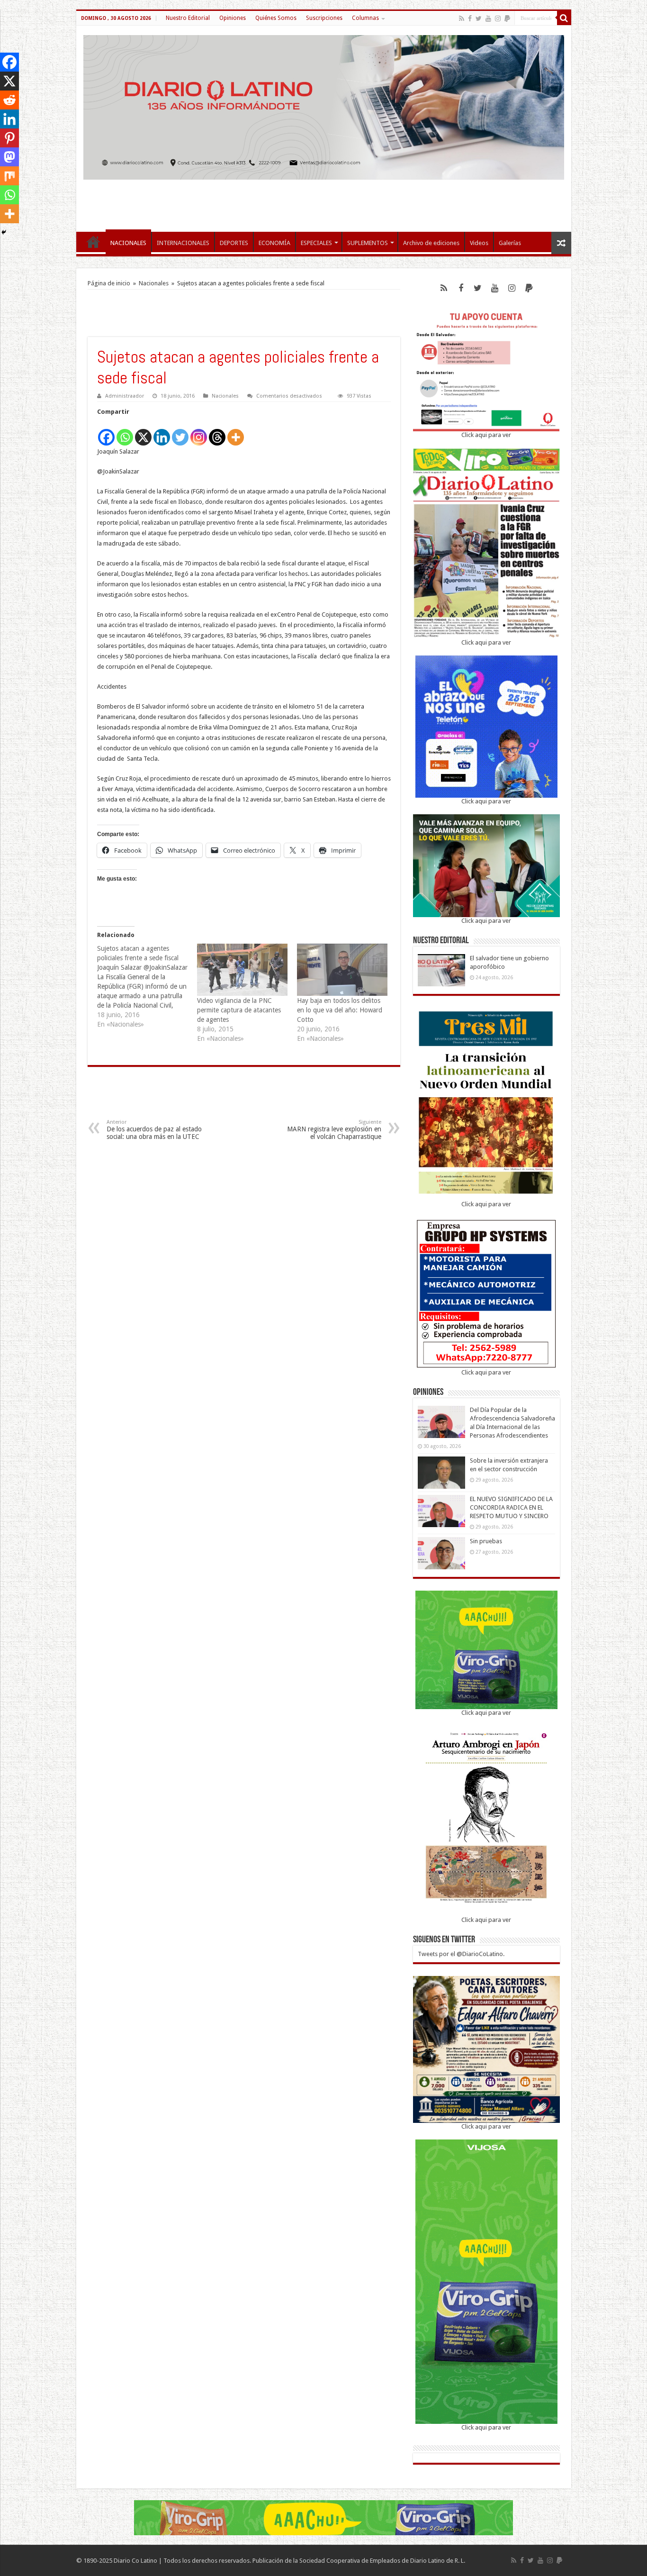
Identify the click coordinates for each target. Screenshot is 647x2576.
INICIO (93, 242)
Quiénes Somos (276, 18)
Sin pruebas (486, 1541)
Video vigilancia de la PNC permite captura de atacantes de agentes (239, 1010)
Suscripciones (324, 18)
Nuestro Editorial (188, 18)
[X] (143, 432)
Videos (479, 243)
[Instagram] (199, 432)
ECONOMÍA (274, 243)
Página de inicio (109, 283)
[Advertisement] (323, 201)
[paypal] (507, 18)
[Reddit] (9, 100)
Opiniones (233, 18)
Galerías (510, 243)
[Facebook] (470, 18)
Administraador (125, 396)
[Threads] (217, 432)
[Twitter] (479, 18)
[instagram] (498, 18)
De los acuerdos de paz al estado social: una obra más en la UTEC (154, 1130)
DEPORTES (234, 243)
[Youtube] (488, 18)
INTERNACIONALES (183, 243)
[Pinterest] (9, 138)
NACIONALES (128, 243)
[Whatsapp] (125, 432)
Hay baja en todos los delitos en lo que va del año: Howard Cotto (340, 1010)
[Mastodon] (9, 157)
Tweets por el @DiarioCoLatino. (461, 1954)
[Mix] (9, 176)
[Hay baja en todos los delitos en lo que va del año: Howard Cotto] (342, 969)
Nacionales (154, 283)
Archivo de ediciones (431, 243)
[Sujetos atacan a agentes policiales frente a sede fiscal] (147, 986)
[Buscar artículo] (564, 18)
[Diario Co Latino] (324, 106)
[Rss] (462, 18)
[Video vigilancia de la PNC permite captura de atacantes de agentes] (242, 969)
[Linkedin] (162, 432)
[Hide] (4, 232)
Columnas (365, 18)
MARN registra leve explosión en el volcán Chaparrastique (334, 1130)
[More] (236, 432)
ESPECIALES (316, 243)
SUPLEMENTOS (368, 243)
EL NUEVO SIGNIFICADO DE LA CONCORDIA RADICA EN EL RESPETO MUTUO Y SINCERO (511, 1507)
